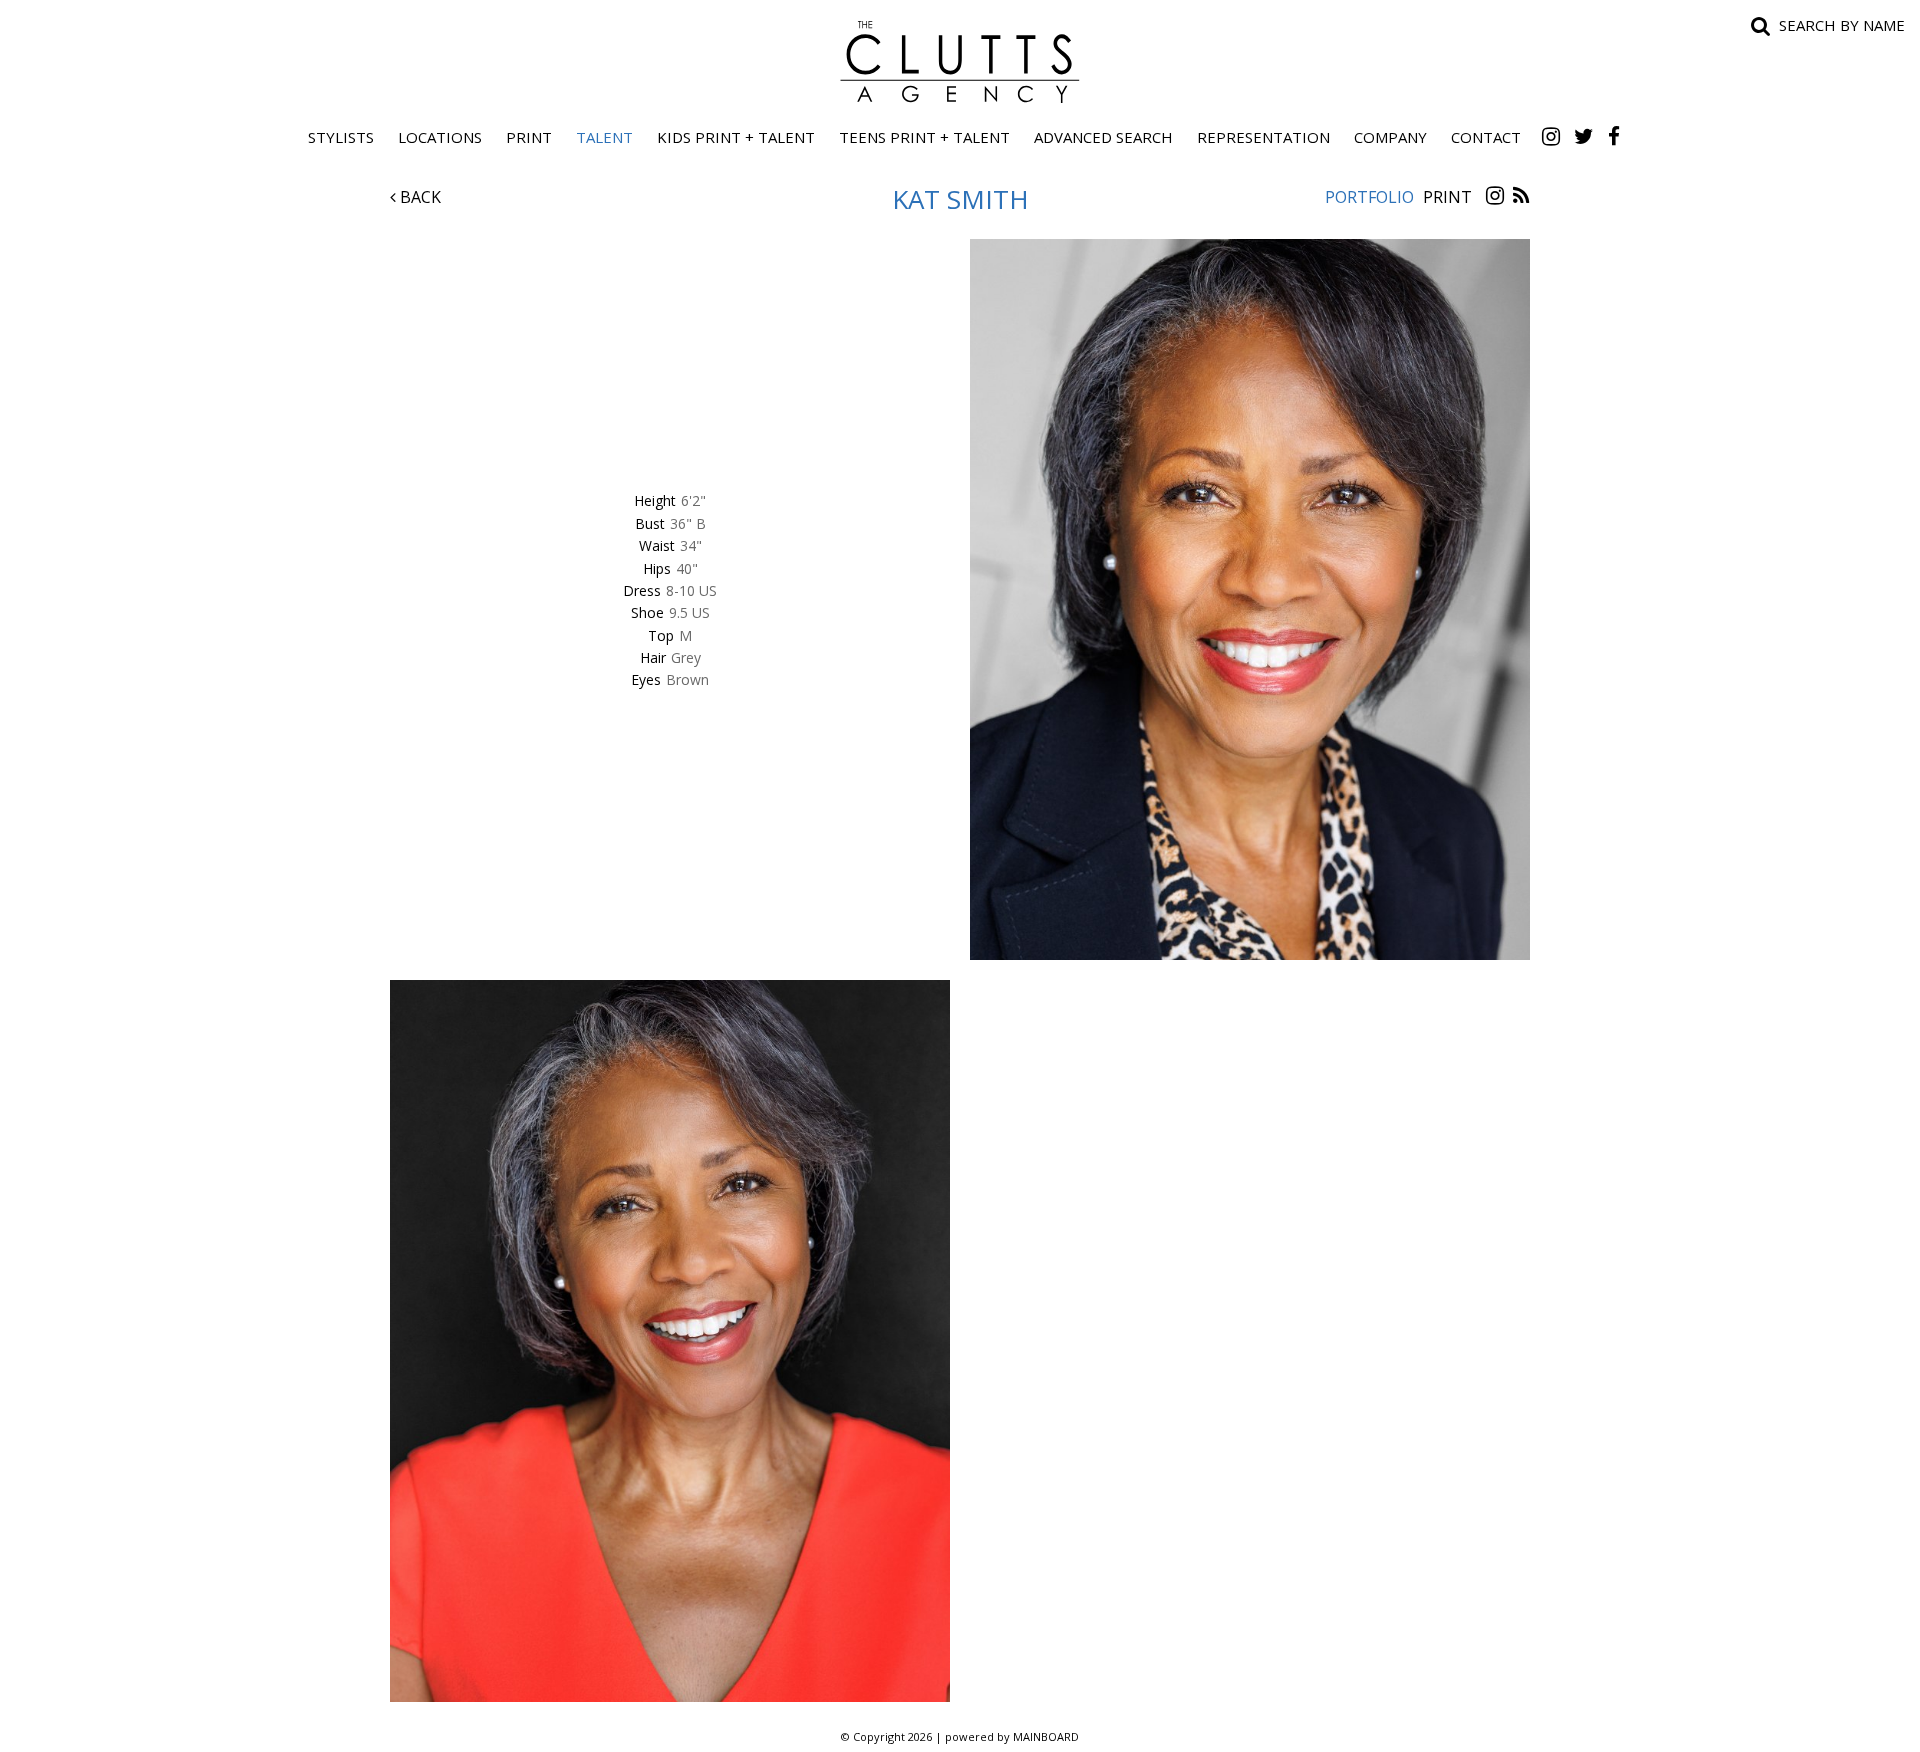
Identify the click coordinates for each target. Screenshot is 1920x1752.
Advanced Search (1103, 137)
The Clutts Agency (960, 62)
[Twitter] (1584, 136)
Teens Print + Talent (924, 137)
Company (1390, 137)
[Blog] (1521, 197)
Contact (1486, 137)
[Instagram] (1551, 136)
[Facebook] (1614, 136)
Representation (1263, 137)
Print (529, 137)
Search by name (1842, 25)
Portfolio (1369, 197)
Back (418, 197)
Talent (604, 137)
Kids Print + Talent (736, 137)
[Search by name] (1761, 25)
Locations (440, 137)
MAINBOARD (1046, 1736)
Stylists (341, 137)
